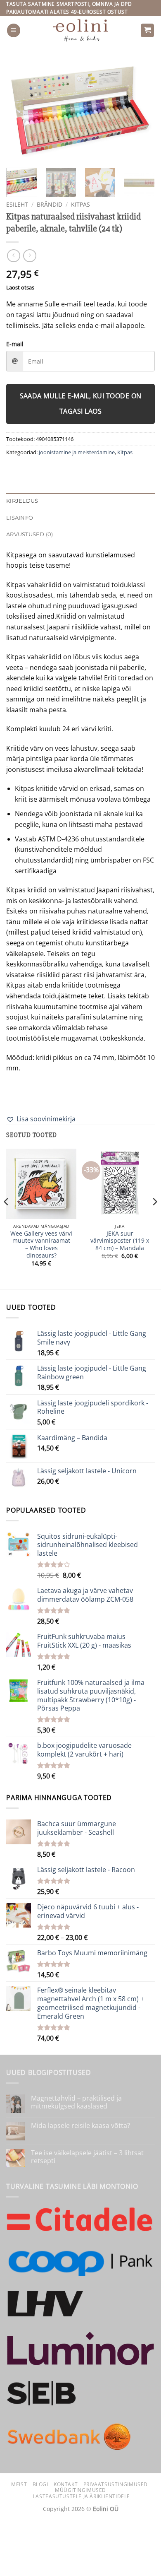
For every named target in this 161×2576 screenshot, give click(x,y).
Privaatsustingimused (116, 2484)
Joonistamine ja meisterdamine (77, 452)
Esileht (17, 204)
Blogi (40, 2484)
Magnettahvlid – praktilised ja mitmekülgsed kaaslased (76, 2102)
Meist (19, 2484)
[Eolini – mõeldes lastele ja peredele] (81, 30)
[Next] (142, 110)
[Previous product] (30, 256)
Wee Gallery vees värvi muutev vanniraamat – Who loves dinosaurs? (41, 1245)
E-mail (15, 344)
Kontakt (66, 2484)
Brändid (50, 204)
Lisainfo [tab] (20, 518)
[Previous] (19, 110)
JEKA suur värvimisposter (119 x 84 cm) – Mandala (120, 1241)
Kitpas (80, 204)
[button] (14, 30)
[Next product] (13, 256)
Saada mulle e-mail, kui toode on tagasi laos (81, 404)
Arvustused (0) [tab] (30, 534)
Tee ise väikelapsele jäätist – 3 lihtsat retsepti (87, 2157)
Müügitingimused (80, 2490)
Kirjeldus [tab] (22, 501)
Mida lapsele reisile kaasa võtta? (80, 2126)
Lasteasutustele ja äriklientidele (82, 2496)
